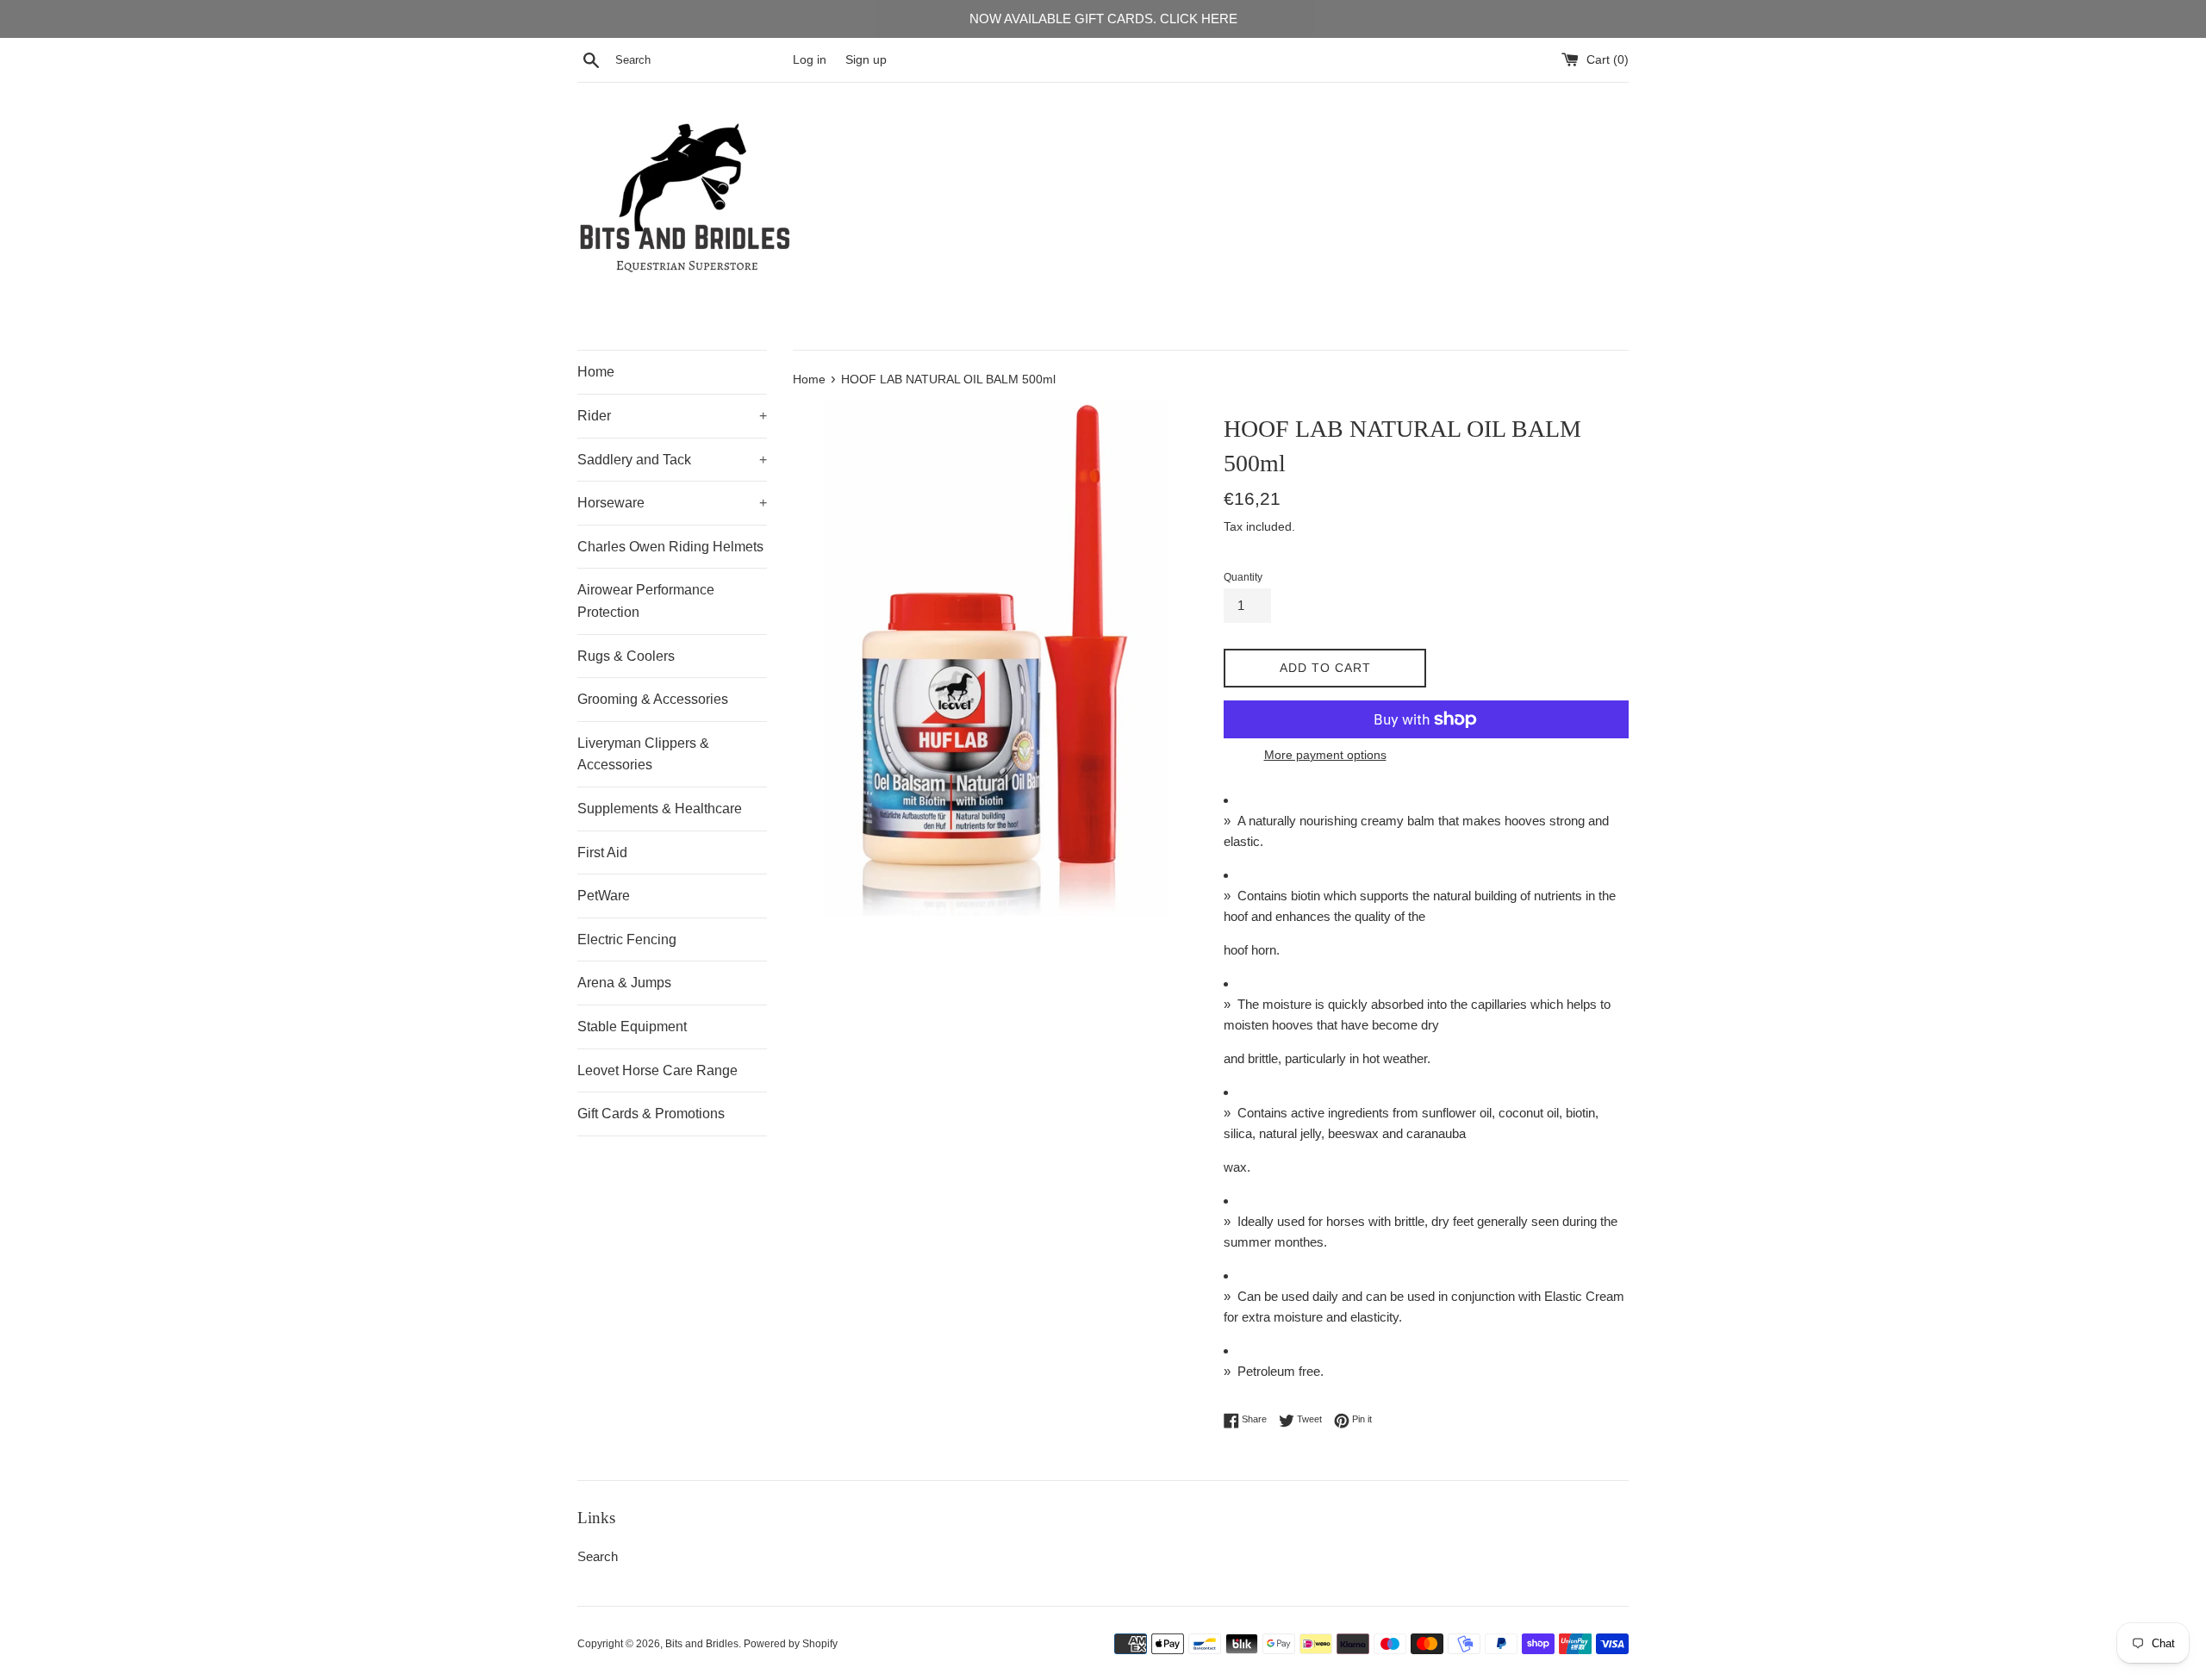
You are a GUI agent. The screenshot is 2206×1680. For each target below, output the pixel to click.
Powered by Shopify (791, 1644)
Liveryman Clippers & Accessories (643, 754)
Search (598, 1556)
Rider (672, 416)
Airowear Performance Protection (646, 601)
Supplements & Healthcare (660, 809)
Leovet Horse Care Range (657, 1070)
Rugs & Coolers (626, 656)
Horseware (672, 503)
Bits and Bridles (702, 1644)
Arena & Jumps (624, 983)
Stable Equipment (632, 1027)
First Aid (602, 852)
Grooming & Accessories (653, 699)
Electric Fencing (627, 940)
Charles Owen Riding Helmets (670, 547)
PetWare (604, 896)
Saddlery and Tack (672, 460)
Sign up (866, 60)
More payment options (1325, 755)
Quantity (1243, 577)
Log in (810, 60)
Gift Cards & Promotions (651, 1114)
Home (596, 372)
